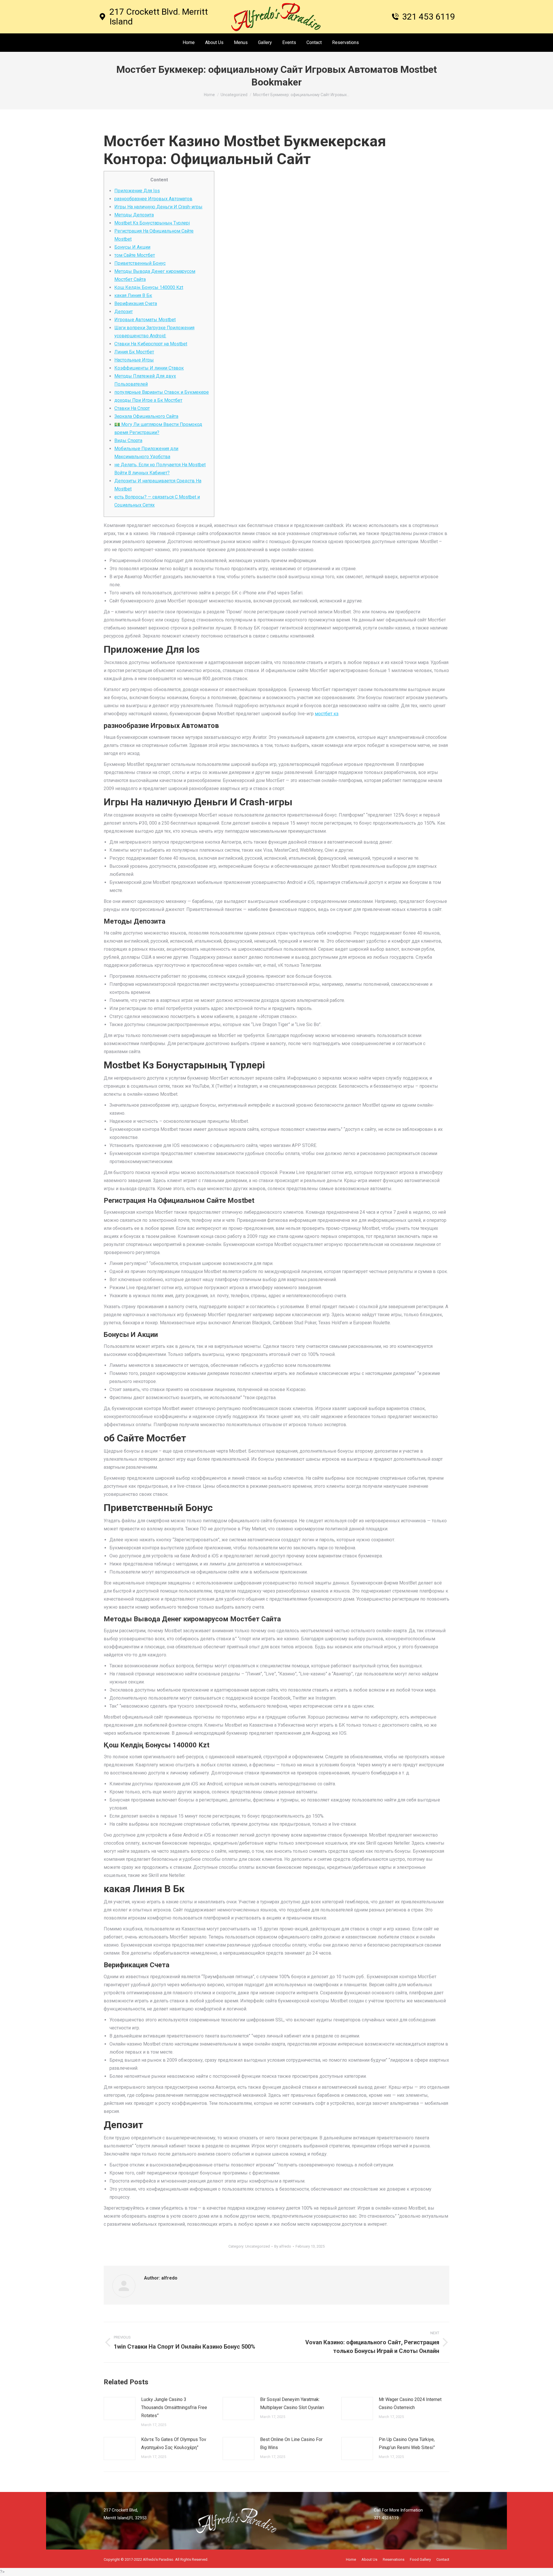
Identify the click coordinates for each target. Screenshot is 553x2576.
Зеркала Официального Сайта (146, 416)
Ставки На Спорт (132, 408)
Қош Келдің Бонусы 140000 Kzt (149, 287)
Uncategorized (257, 2246)
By (283, 2246)
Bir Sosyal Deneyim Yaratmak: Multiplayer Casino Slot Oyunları (292, 2403)
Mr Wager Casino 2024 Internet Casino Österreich (410, 2403)
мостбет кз (327, 714)
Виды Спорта (128, 441)
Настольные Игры (134, 360)
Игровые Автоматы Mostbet (145, 320)
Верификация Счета (136, 304)
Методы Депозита (134, 215)
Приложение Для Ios (137, 191)
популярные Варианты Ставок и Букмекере (162, 392)
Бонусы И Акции (132, 247)
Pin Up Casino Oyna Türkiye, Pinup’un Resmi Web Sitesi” (407, 2443)
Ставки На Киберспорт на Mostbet (151, 344)
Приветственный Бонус (140, 263)
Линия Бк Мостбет (134, 352)
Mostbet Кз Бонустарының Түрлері (152, 223)
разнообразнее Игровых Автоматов (153, 199)
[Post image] (120, 2408)
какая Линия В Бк (133, 295)
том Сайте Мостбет (135, 255)
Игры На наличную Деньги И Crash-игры (158, 207)
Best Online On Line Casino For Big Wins (291, 2443)
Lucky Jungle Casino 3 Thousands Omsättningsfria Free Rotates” (174, 2407)
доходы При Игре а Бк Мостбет (148, 400)
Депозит (124, 312)
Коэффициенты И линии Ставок (149, 368)
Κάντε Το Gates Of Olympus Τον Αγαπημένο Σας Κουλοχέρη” (174, 2443)
